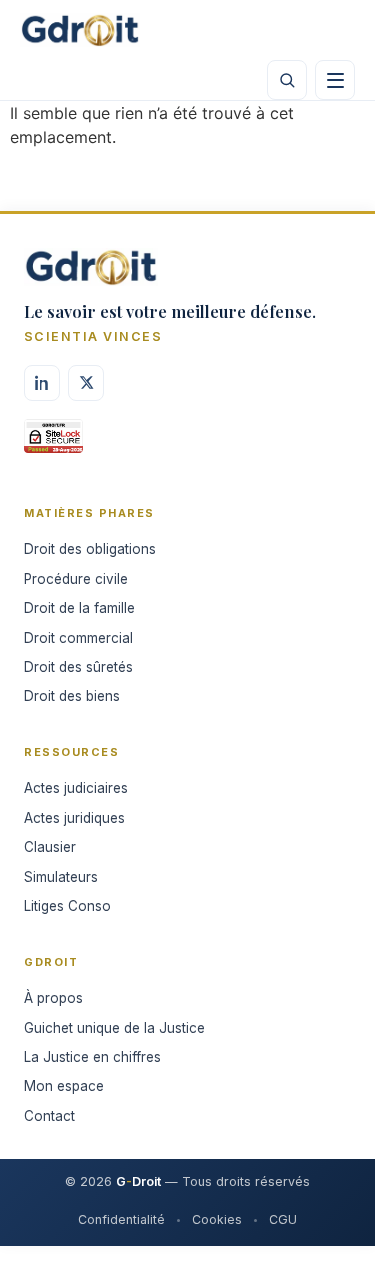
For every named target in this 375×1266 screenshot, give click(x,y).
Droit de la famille (79, 608)
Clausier (50, 847)
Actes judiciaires (76, 788)
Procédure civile (76, 579)
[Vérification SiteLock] (53, 443)
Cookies (217, 1219)
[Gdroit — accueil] (80, 30)
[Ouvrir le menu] (335, 80)
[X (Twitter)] (86, 383)
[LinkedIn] (42, 383)
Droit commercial (78, 638)
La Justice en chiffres (92, 1057)
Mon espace (64, 1086)
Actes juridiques (74, 818)
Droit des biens (72, 696)
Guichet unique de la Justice (114, 1028)
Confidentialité (121, 1219)
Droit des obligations (90, 549)
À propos (53, 998)
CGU (283, 1219)
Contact (49, 1116)
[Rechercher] (287, 80)
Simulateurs (61, 877)
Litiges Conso (67, 906)
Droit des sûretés (78, 667)
